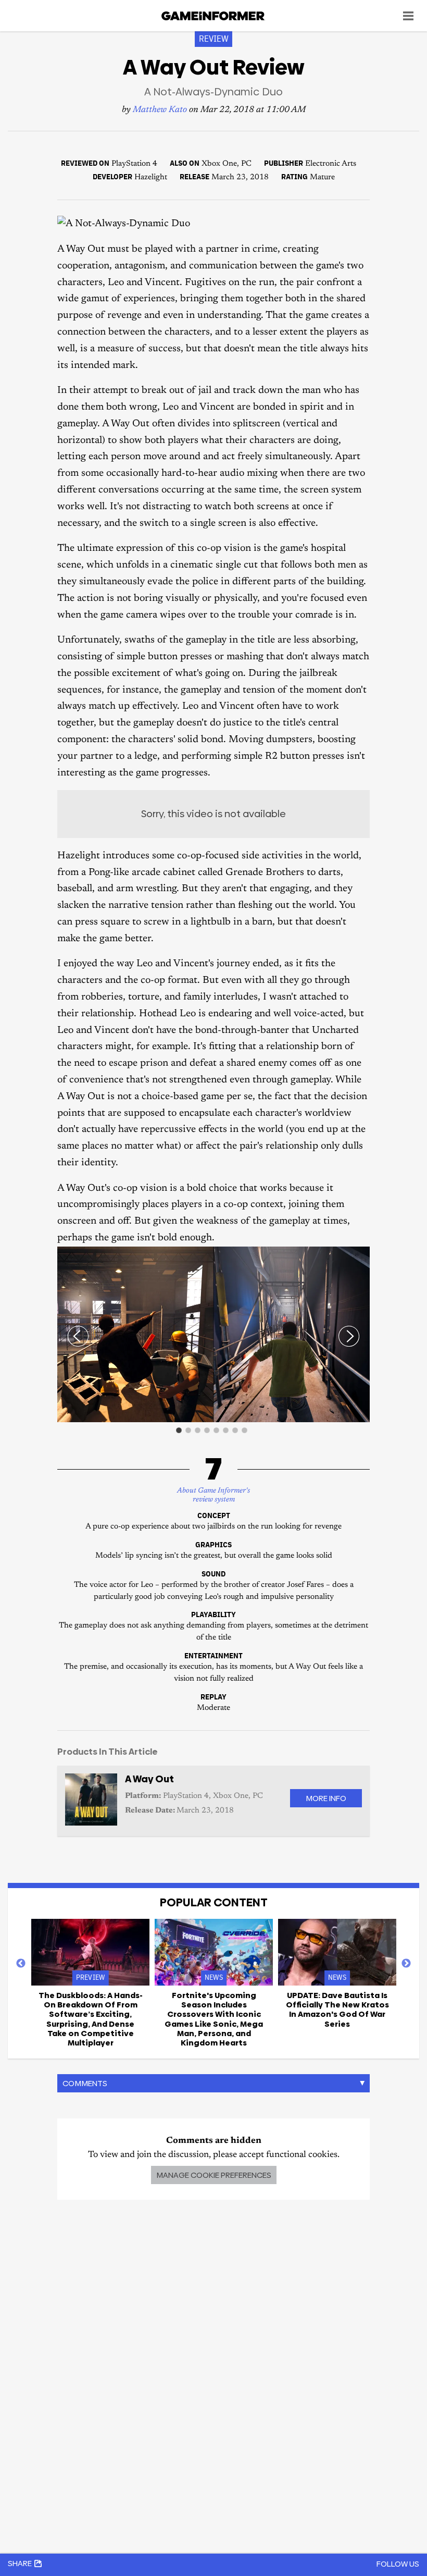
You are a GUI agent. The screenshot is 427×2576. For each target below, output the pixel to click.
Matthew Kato (160, 110)
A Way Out (149, 1779)
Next (406, 1964)
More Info (326, 1798)
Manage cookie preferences (214, 2175)
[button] (360, 1256)
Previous (21, 1964)
